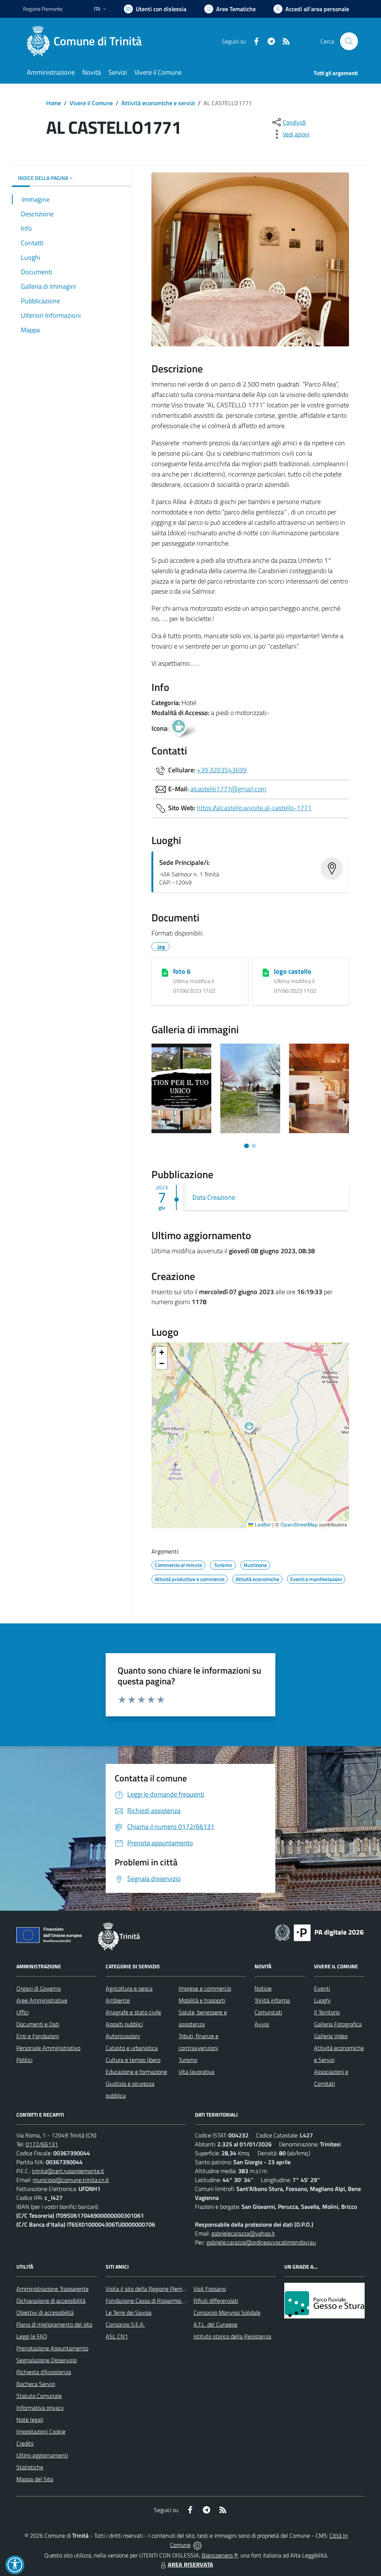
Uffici (23, 2012)
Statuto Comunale (39, 2396)
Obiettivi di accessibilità (45, 2312)
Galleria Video (331, 2036)
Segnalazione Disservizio (47, 2360)
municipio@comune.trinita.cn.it (71, 2180)
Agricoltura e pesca (129, 1988)
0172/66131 (42, 2144)
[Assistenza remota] (197, 2545)
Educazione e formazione (136, 2072)
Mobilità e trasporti (202, 2000)
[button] (253, 1428)
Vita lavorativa (196, 2072)
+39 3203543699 (222, 770)
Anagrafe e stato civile (133, 2012)
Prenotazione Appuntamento (52, 2348)
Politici (24, 2060)
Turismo (188, 2060)
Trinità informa (272, 2000)
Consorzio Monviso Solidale (227, 2312)
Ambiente (118, 2000)
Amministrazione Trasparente (52, 2289)
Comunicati (268, 2012)
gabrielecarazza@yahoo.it (243, 2233)
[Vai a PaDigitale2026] (319, 1932)
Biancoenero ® (220, 2555)
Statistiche (30, 2467)
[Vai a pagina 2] (254, 1146)
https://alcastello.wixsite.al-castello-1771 (254, 808)
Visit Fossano (210, 2289)
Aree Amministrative (42, 2000)
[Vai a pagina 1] (246, 1146)
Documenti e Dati (38, 2024)
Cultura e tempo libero (133, 2060)
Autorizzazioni (123, 2036)
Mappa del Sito (35, 2479)
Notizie (263, 1988)
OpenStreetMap (299, 1524)
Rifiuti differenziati (216, 2301)
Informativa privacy (40, 2408)
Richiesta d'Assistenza (44, 2372)
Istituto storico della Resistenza (232, 2336)
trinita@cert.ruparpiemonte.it (68, 2171)
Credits (25, 2443)
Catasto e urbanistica (132, 2048)
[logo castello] (266, 972)
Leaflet (262, 1524)
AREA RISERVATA (190, 2564)
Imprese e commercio (205, 1988)
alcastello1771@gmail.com (228, 789)
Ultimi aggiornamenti (42, 2455)
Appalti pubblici (124, 2024)
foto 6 (182, 971)
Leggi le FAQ (32, 2336)
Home (54, 103)
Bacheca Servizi (36, 2384)
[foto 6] (165, 972)
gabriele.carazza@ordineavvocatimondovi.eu (261, 2242)
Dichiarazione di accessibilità (51, 2301)
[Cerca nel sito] (349, 41)
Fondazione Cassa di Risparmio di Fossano (157, 2301)
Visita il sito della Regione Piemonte (150, 2289)
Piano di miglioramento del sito (54, 2324)
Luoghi (322, 2000)
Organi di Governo (39, 1988)
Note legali (30, 2420)
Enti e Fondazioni (38, 2036)
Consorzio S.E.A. (125, 2324)
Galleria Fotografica (338, 2024)
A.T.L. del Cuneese (215, 2324)
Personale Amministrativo (48, 2048)
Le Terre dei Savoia (129, 2312)
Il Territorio (327, 2012)
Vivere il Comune (91, 103)
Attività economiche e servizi (158, 103)
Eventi (322, 1988)
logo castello (293, 971)
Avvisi (262, 2024)
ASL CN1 (117, 2336)
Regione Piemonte (43, 9)
